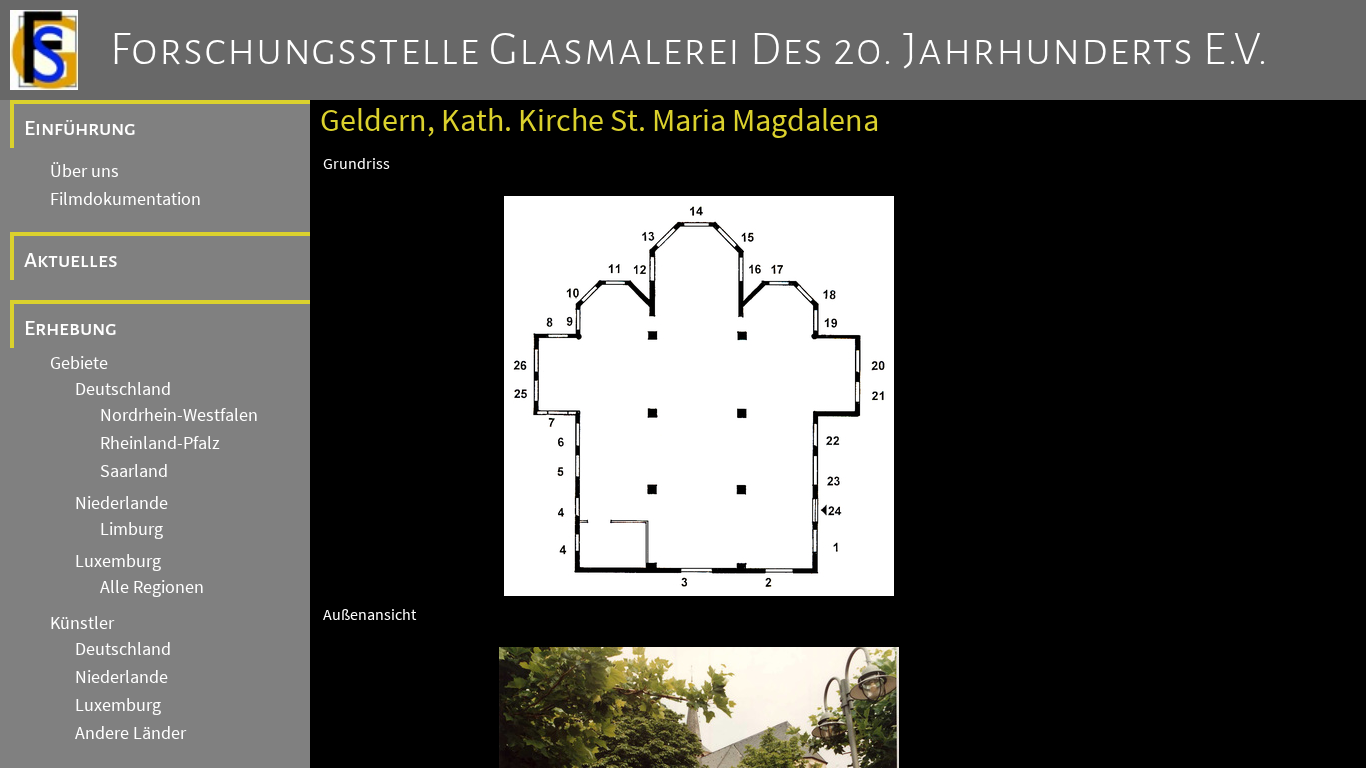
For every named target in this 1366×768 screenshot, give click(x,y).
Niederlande (121, 503)
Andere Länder (130, 733)
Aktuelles (71, 260)
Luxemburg (118, 561)
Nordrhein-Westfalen (179, 415)
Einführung (80, 128)
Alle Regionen (152, 587)
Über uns (84, 171)
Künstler (82, 623)
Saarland (134, 471)
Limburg (131, 529)
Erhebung (70, 328)
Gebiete (79, 363)
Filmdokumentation (125, 199)
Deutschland (123, 389)
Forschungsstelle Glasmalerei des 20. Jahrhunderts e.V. (689, 50)
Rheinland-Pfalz (160, 443)
